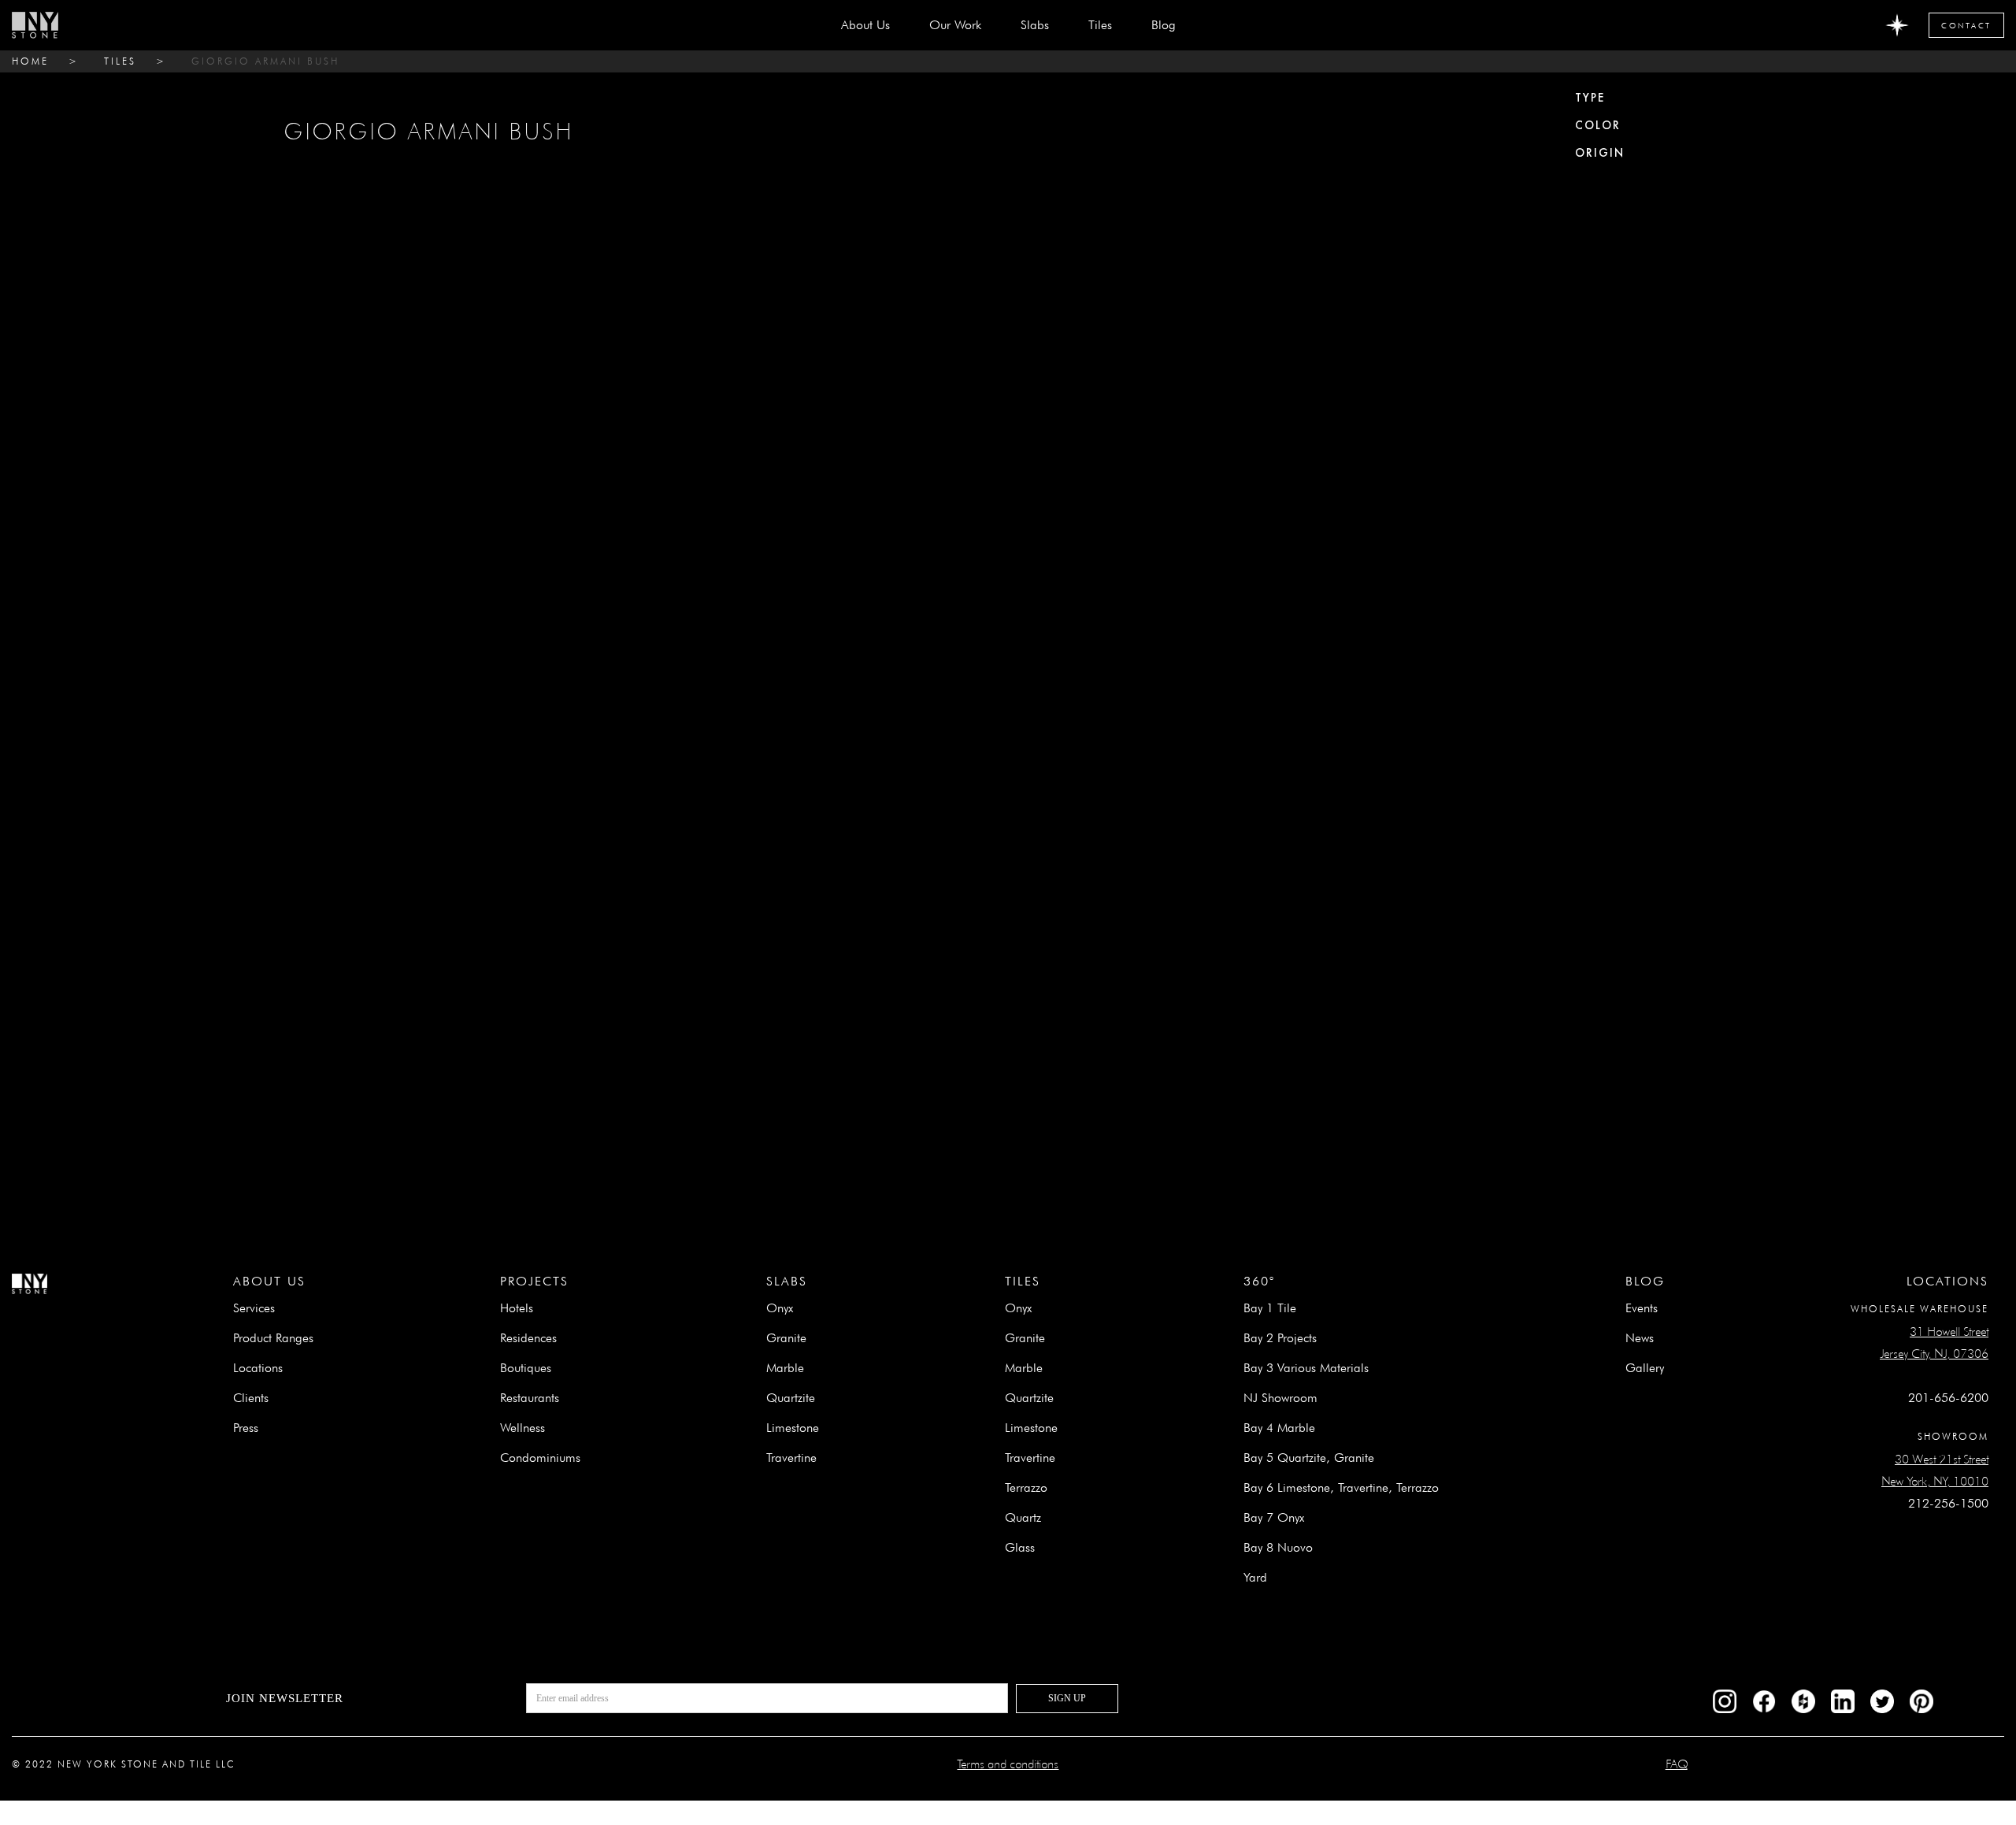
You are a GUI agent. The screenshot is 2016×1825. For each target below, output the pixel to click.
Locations (258, 1368)
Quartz (1023, 1517)
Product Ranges (273, 1338)
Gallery (1645, 1368)
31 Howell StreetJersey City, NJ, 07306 (1934, 1343)
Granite (786, 1338)
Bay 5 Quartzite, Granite (1309, 1458)
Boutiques (526, 1368)
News (1640, 1338)
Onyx (780, 1308)
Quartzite (791, 1398)
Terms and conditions (1008, 1764)
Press (246, 1428)
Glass (1020, 1547)
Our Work (955, 25)
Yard (1255, 1577)
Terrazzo (1026, 1487)
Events (1642, 1308)
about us (865, 25)
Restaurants (530, 1398)
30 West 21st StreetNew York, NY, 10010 (1935, 1470)
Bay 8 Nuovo (1278, 1547)
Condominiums (540, 1458)
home (30, 61)
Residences (528, 1338)
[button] (1035, 25)
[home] (35, 25)
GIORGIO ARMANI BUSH (265, 61)
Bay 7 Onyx (1274, 1517)
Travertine (791, 1458)
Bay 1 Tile (1270, 1308)
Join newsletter (285, 1698)
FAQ (1677, 1764)
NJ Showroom (1280, 1398)
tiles (120, 61)
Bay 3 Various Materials (1306, 1368)
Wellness (523, 1428)
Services (254, 1308)
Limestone (793, 1428)
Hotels (517, 1308)
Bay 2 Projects (1280, 1338)
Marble (785, 1368)
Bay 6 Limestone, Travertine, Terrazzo (1341, 1487)
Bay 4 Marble (1279, 1428)
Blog (1164, 25)
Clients (251, 1398)
